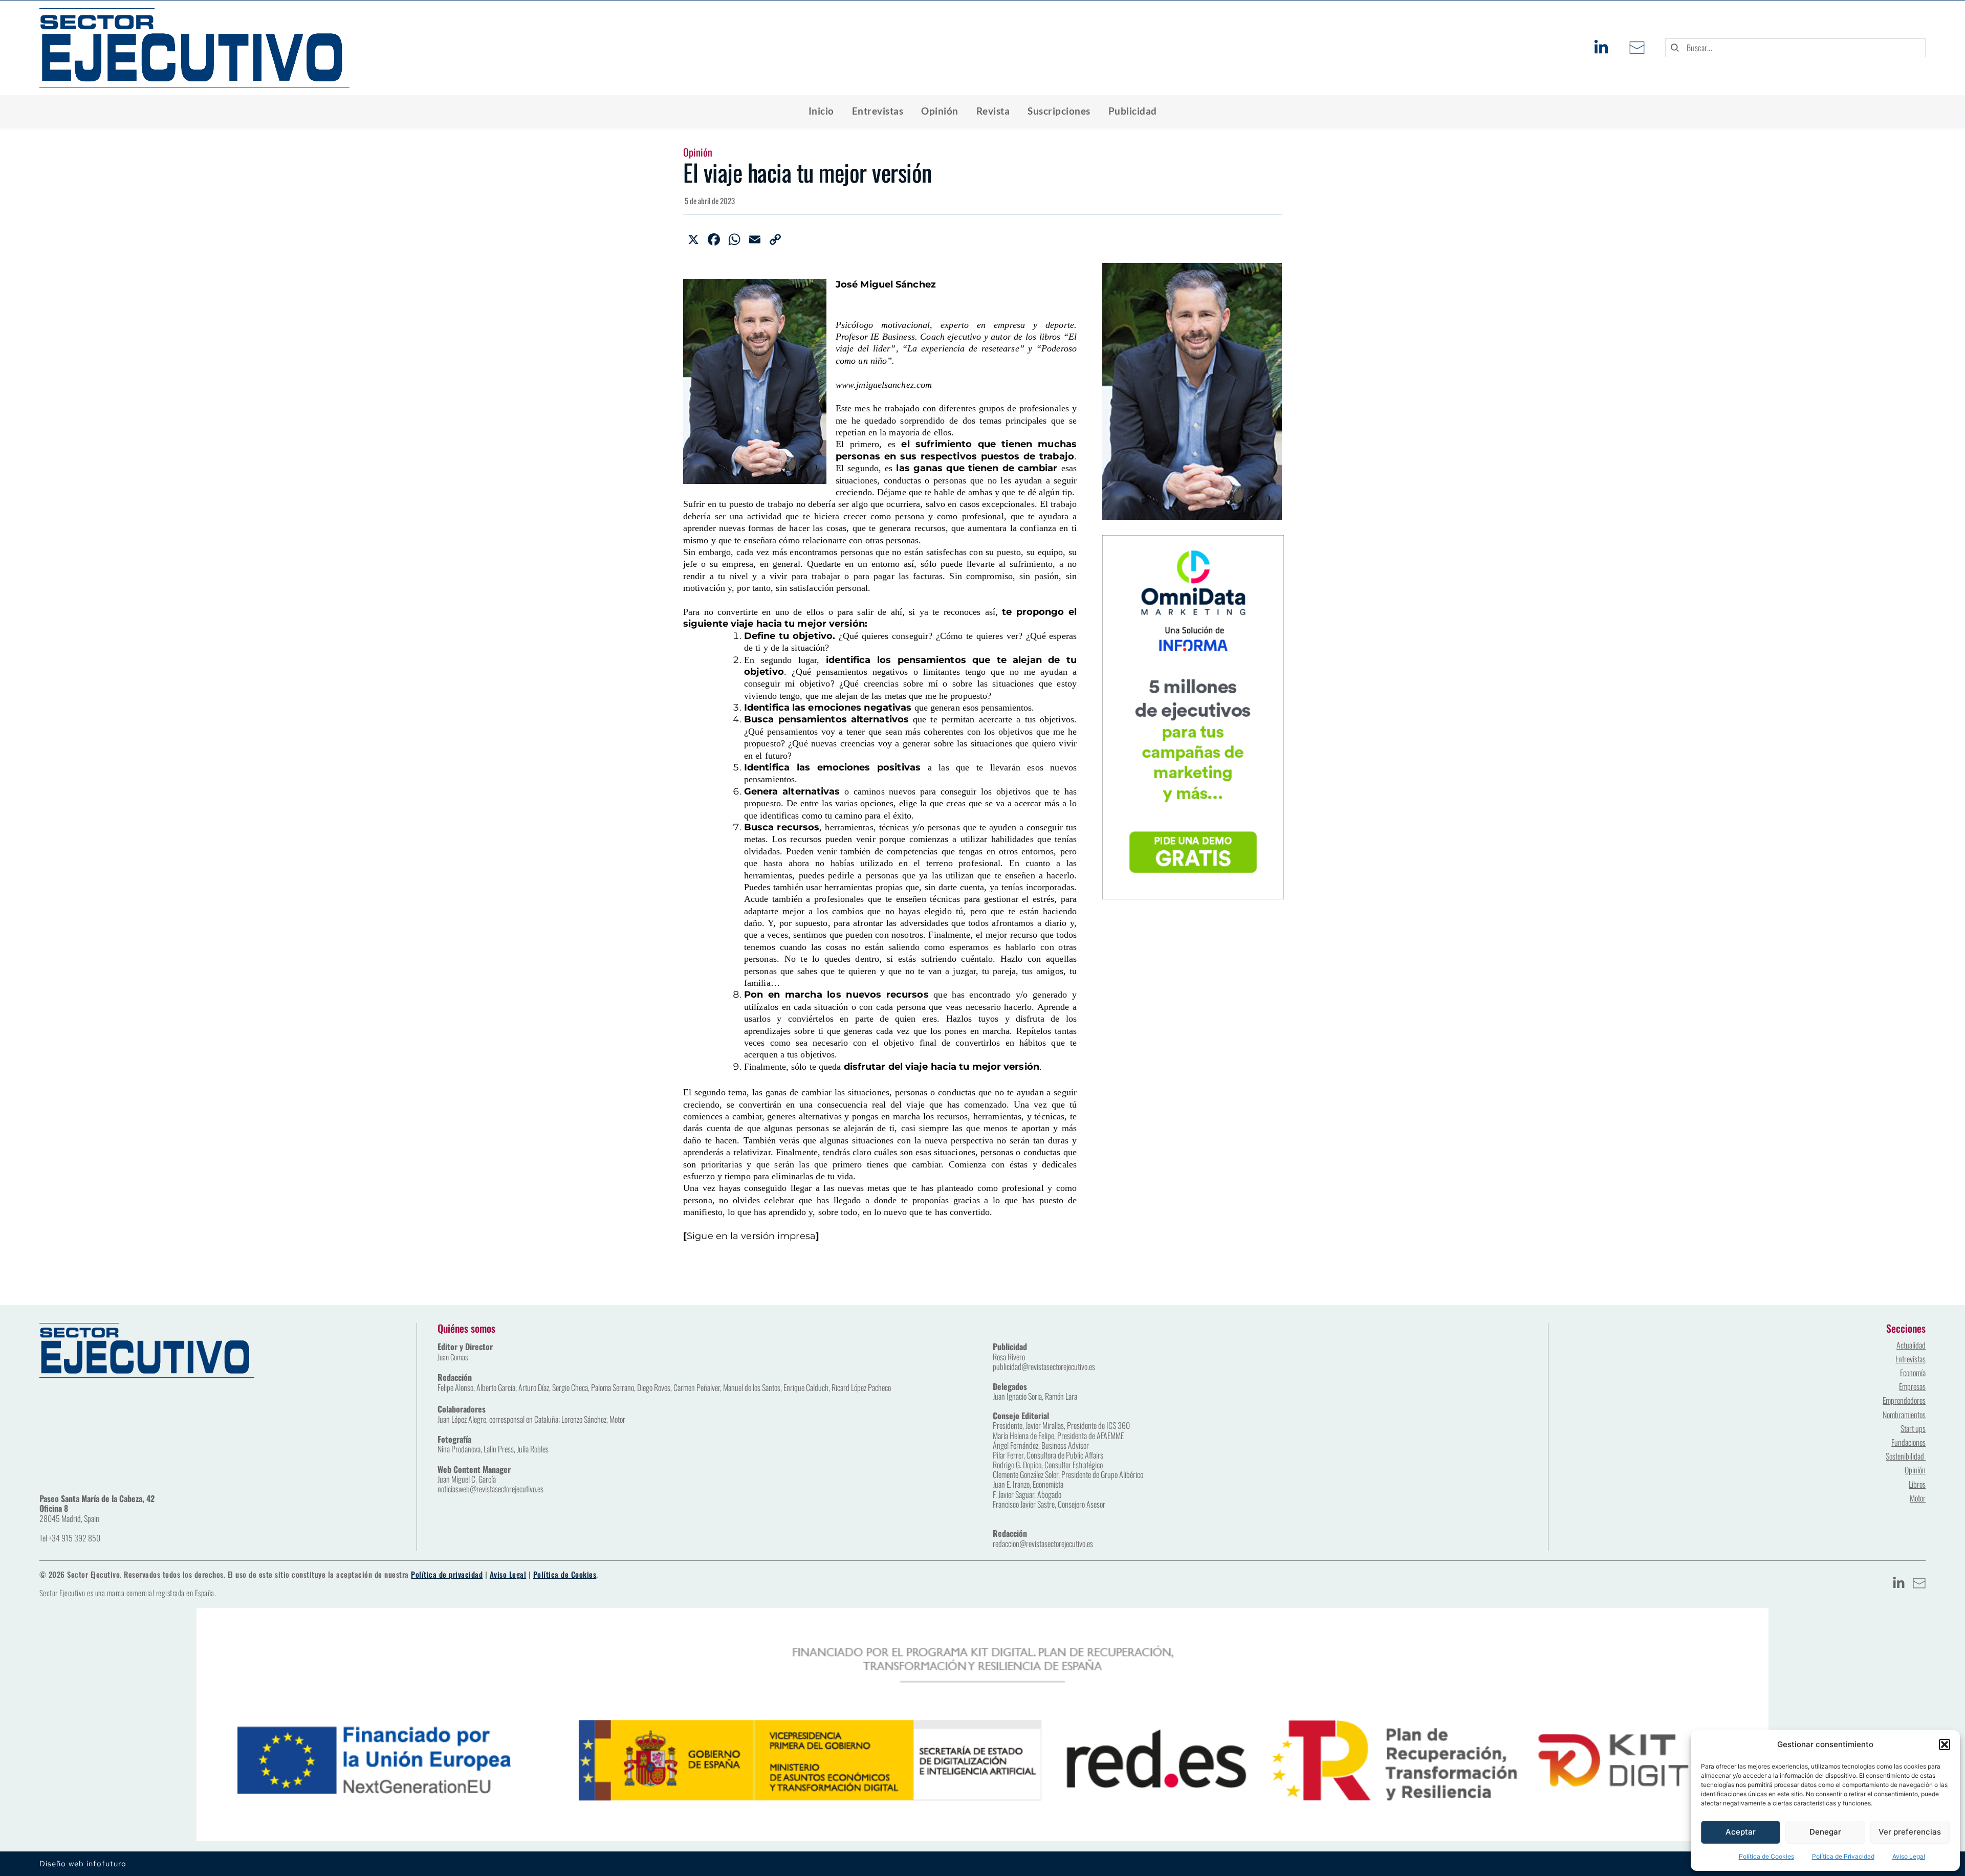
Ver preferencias (1910, 1832)
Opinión (698, 152)
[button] (1945, 1745)
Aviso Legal (1909, 1856)
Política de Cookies (1766, 1856)
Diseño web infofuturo (83, 1864)
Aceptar (1741, 1832)
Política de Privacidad (1843, 1856)
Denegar (1825, 1832)
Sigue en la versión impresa (751, 1236)
